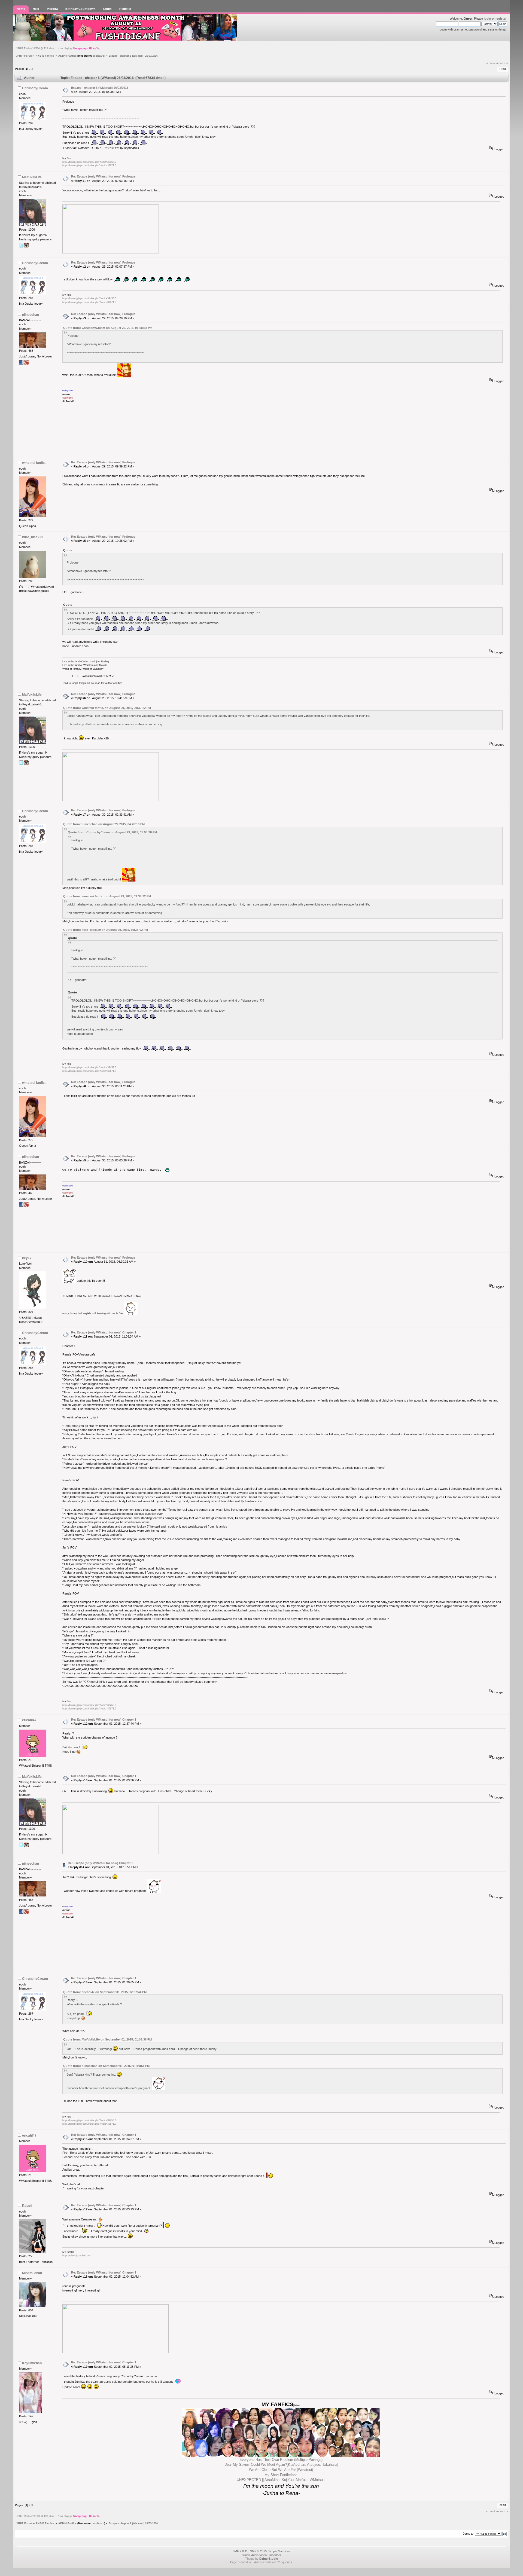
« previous (493, 63)
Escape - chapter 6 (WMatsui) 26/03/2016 (100, 88)
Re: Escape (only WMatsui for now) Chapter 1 (104, 1332)
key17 (27, 1258)
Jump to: (469, 2534)
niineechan (31, 315)
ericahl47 (29, 1720)
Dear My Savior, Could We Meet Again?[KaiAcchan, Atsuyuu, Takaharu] (281, 2465)
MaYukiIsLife (32, 177)
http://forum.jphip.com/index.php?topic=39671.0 (89, 166)
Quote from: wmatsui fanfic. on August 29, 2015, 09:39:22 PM (107, 708)
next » (504, 63)
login (487, 19)
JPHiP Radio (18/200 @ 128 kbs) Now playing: (58, 48)
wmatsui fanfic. (34, 463)
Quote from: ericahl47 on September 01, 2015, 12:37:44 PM (105, 1992)
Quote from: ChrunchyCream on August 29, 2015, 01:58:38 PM (108, 328)
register (501, 19)
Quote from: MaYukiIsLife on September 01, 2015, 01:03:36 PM (107, 2039)
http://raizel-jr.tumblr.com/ (77, 2256)
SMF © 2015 (258, 2551)
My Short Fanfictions (281, 2475)
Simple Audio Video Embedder (261, 2555)
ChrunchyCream (35, 88)
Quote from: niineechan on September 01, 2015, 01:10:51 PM (106, 2066)
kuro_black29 (33, 537)
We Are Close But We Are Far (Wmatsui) (281, 2470)
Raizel (27, 2206)
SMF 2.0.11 (240, 2551)
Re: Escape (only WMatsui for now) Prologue (103, 176)
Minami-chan (32, 2273)
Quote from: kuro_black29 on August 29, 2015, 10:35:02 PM (106, 930)
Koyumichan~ (33, 2363)
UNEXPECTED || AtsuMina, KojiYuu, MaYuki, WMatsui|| (281, 2480)
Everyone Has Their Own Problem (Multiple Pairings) (281, 2460)
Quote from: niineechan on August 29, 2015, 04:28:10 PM (104, 824)
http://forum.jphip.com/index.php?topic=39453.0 (89, 162)
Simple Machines (279, 2551)
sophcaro (98, 56)
